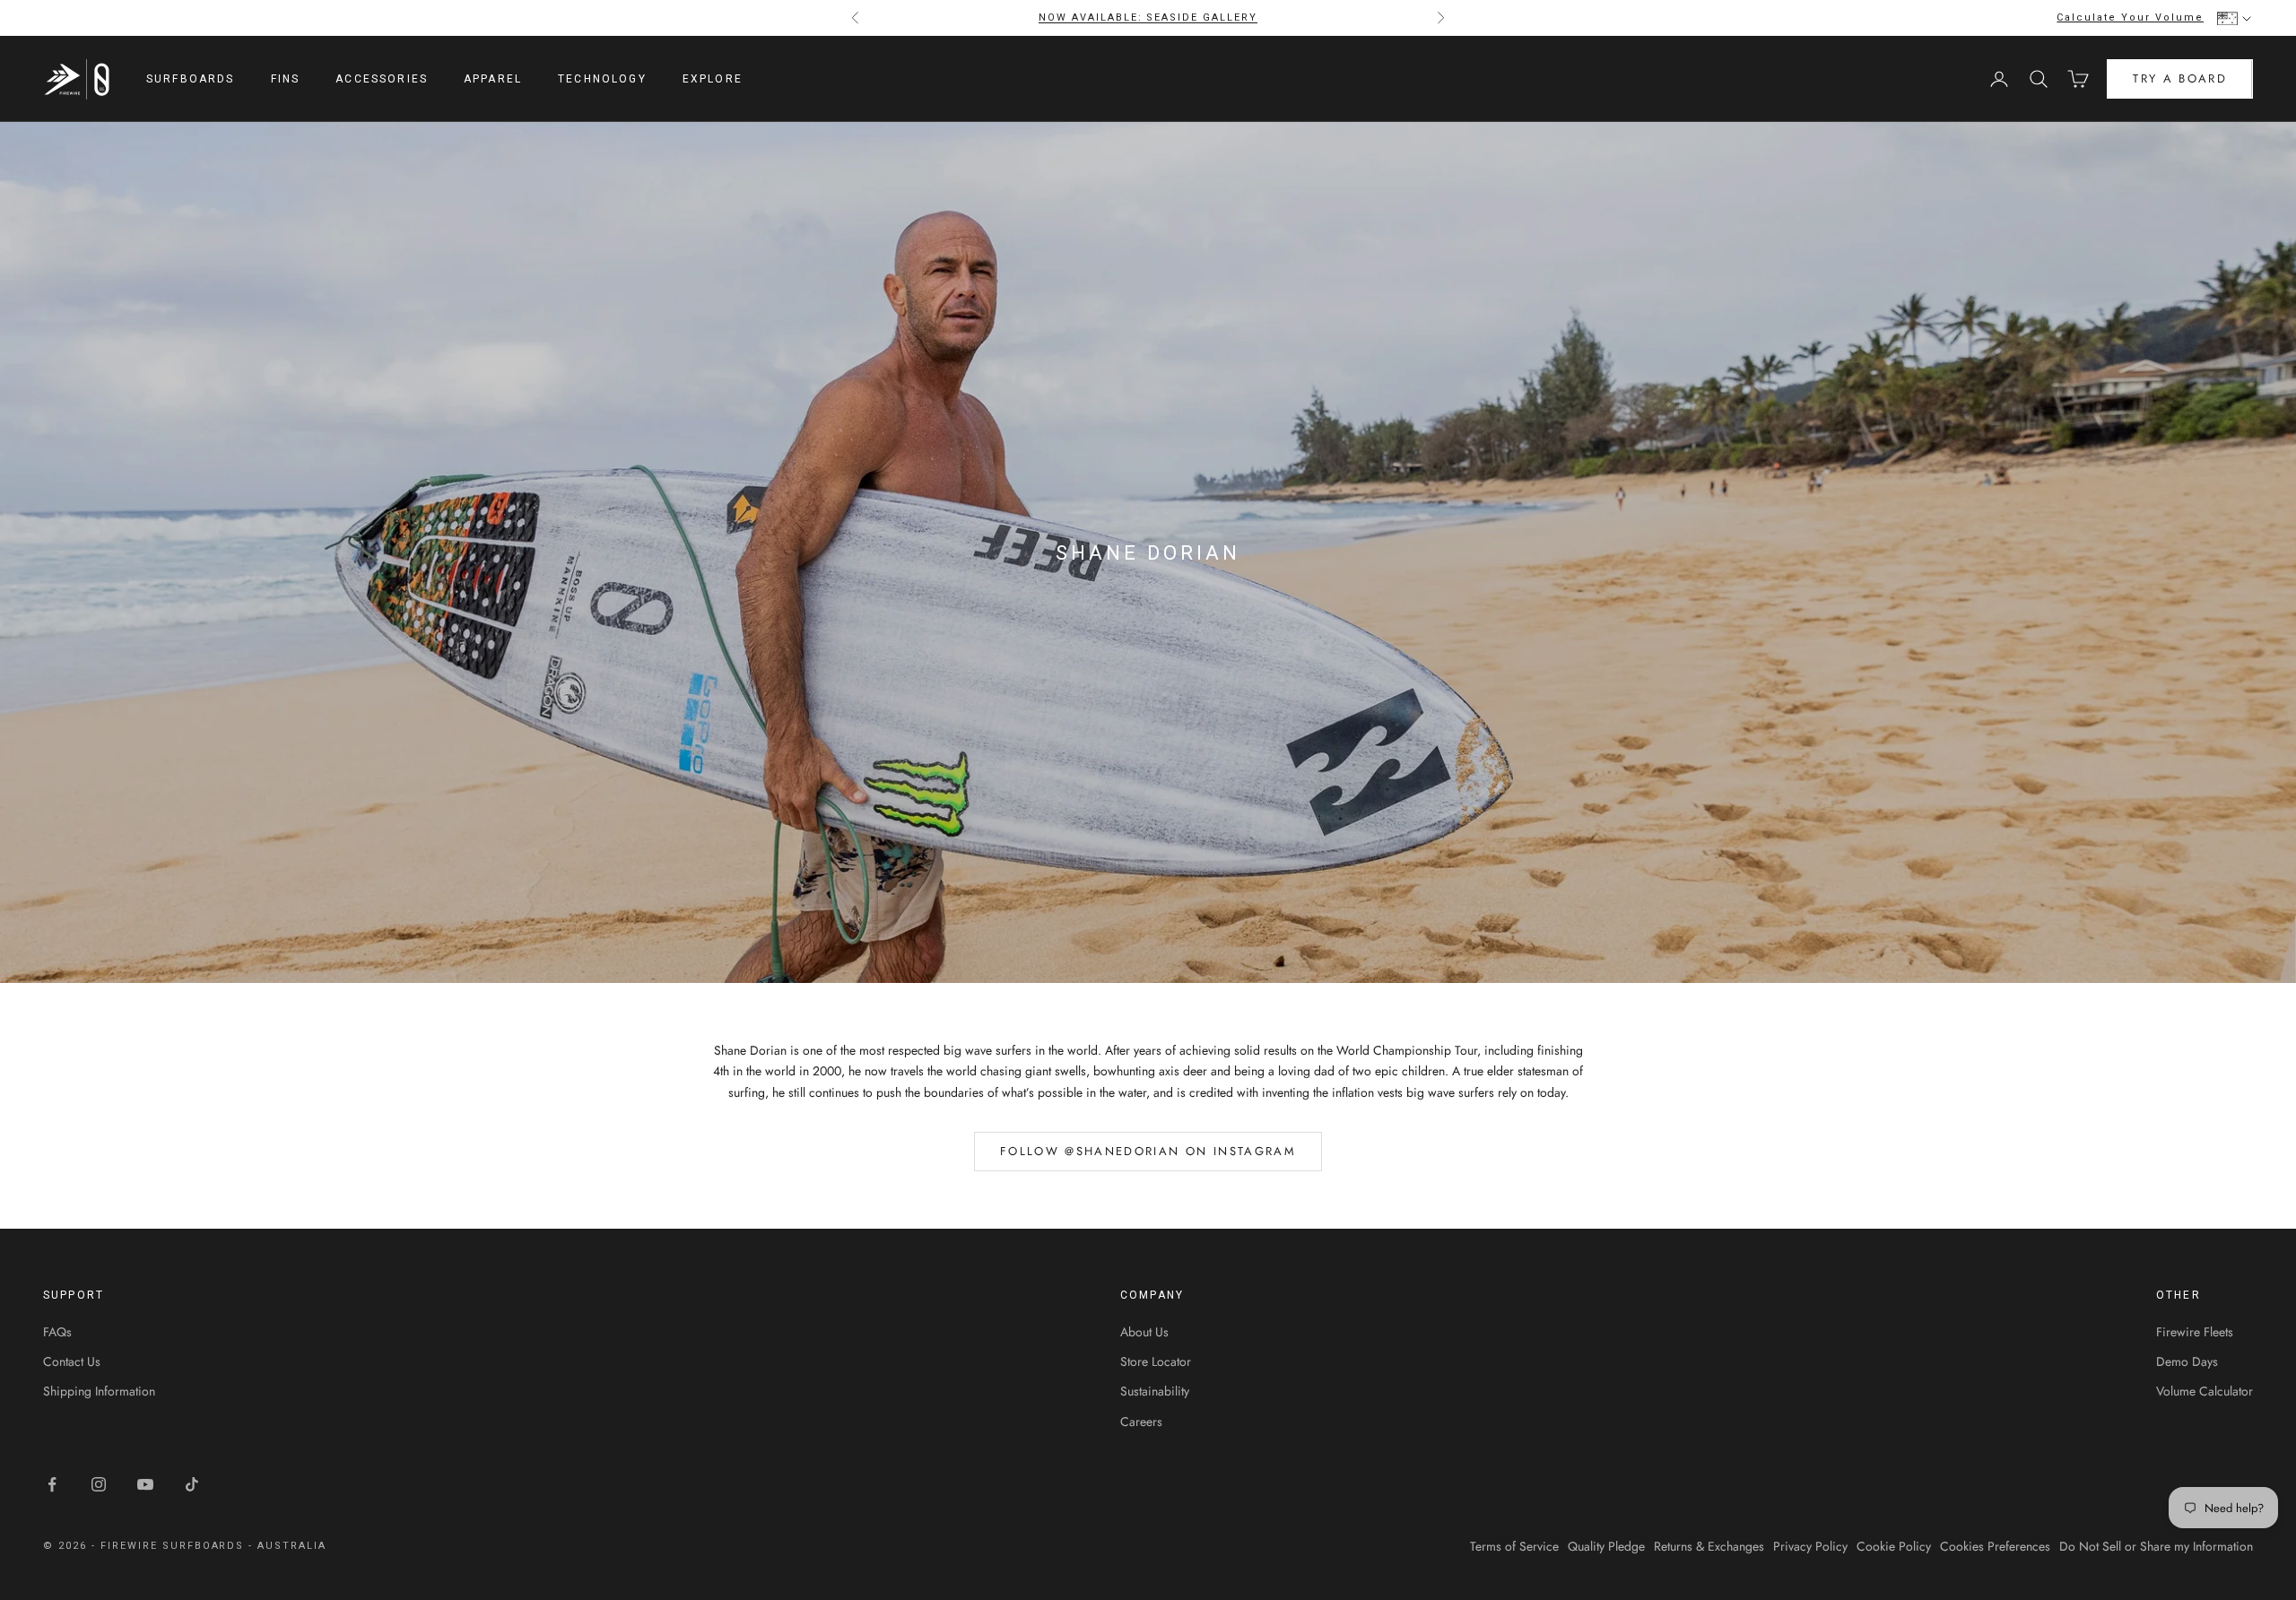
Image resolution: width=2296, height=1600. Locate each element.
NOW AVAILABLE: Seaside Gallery (1148, 17)
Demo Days (2187, 1361)
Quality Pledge (1606, 1546)
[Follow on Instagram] (99, 1484)
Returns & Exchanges (1709, 1546)
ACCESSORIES (382, 79)
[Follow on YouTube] (145, 1484)
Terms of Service (1514, 1546)
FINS (286, 79)
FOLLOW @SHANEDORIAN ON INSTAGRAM (1148, 1151)
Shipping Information (99, 1391)
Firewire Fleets (2195, 1332)
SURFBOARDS (191, 79)
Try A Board (2180, 79)
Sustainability (1155, 1391)
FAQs (57, 1332)
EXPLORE (713, 79)
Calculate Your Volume (2130, 17)
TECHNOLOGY (602, 79)
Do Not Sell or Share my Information (2156, 1546)
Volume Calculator (2205, 1391)
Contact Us (72, 1361)
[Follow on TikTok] (192, 1484)
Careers (1141, 1422)
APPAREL (493, 79)
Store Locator (1156, 1361)
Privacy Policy (1810, 1546)
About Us (1144, 1332)
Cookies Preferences (1995, 1546)
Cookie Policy (1894, 1546)
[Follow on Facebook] (52, 1484)
